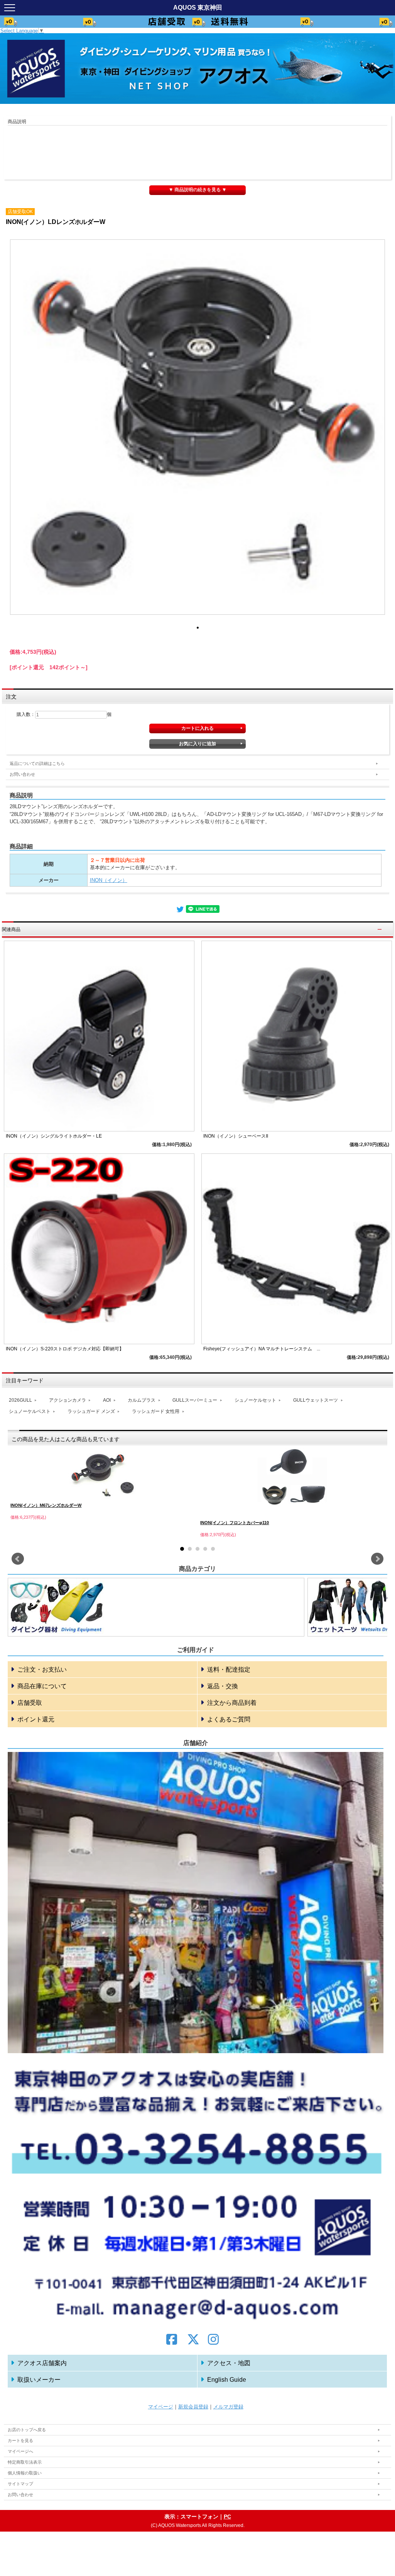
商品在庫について (42, 1686)
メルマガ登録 (228, 2407)
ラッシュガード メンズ (91, 1411)
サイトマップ (20, 2484)
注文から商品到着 (232, 1703)
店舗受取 (30, 1703)
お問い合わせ (22, 774)
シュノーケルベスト (30, 1411)
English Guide (227, 2380)
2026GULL (20, 1400)
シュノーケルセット (255, 1400)
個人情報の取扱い (25, 2473)
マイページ (161, 2407)
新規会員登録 (193, 2407)
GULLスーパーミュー (195, 1400)
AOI (107, 1400)
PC (227, 2517)
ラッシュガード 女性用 (156, 1411)
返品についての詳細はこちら (37, 763)
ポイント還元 (36, 1719)
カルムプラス (142, 1400)
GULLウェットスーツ (316, 1400)
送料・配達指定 (229, 1670)
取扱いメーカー (39, 2380)
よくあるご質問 (229, 1719)
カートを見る (20, 2440)
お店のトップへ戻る (27, 2430)
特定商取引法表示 (25, 2462)
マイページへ (20, 2451)
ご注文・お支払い (42, 1670)
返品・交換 (223, 1686)
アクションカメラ (68, 1400)
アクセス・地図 (229, 2363)
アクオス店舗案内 (42, 2363)
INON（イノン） (109, 880)
